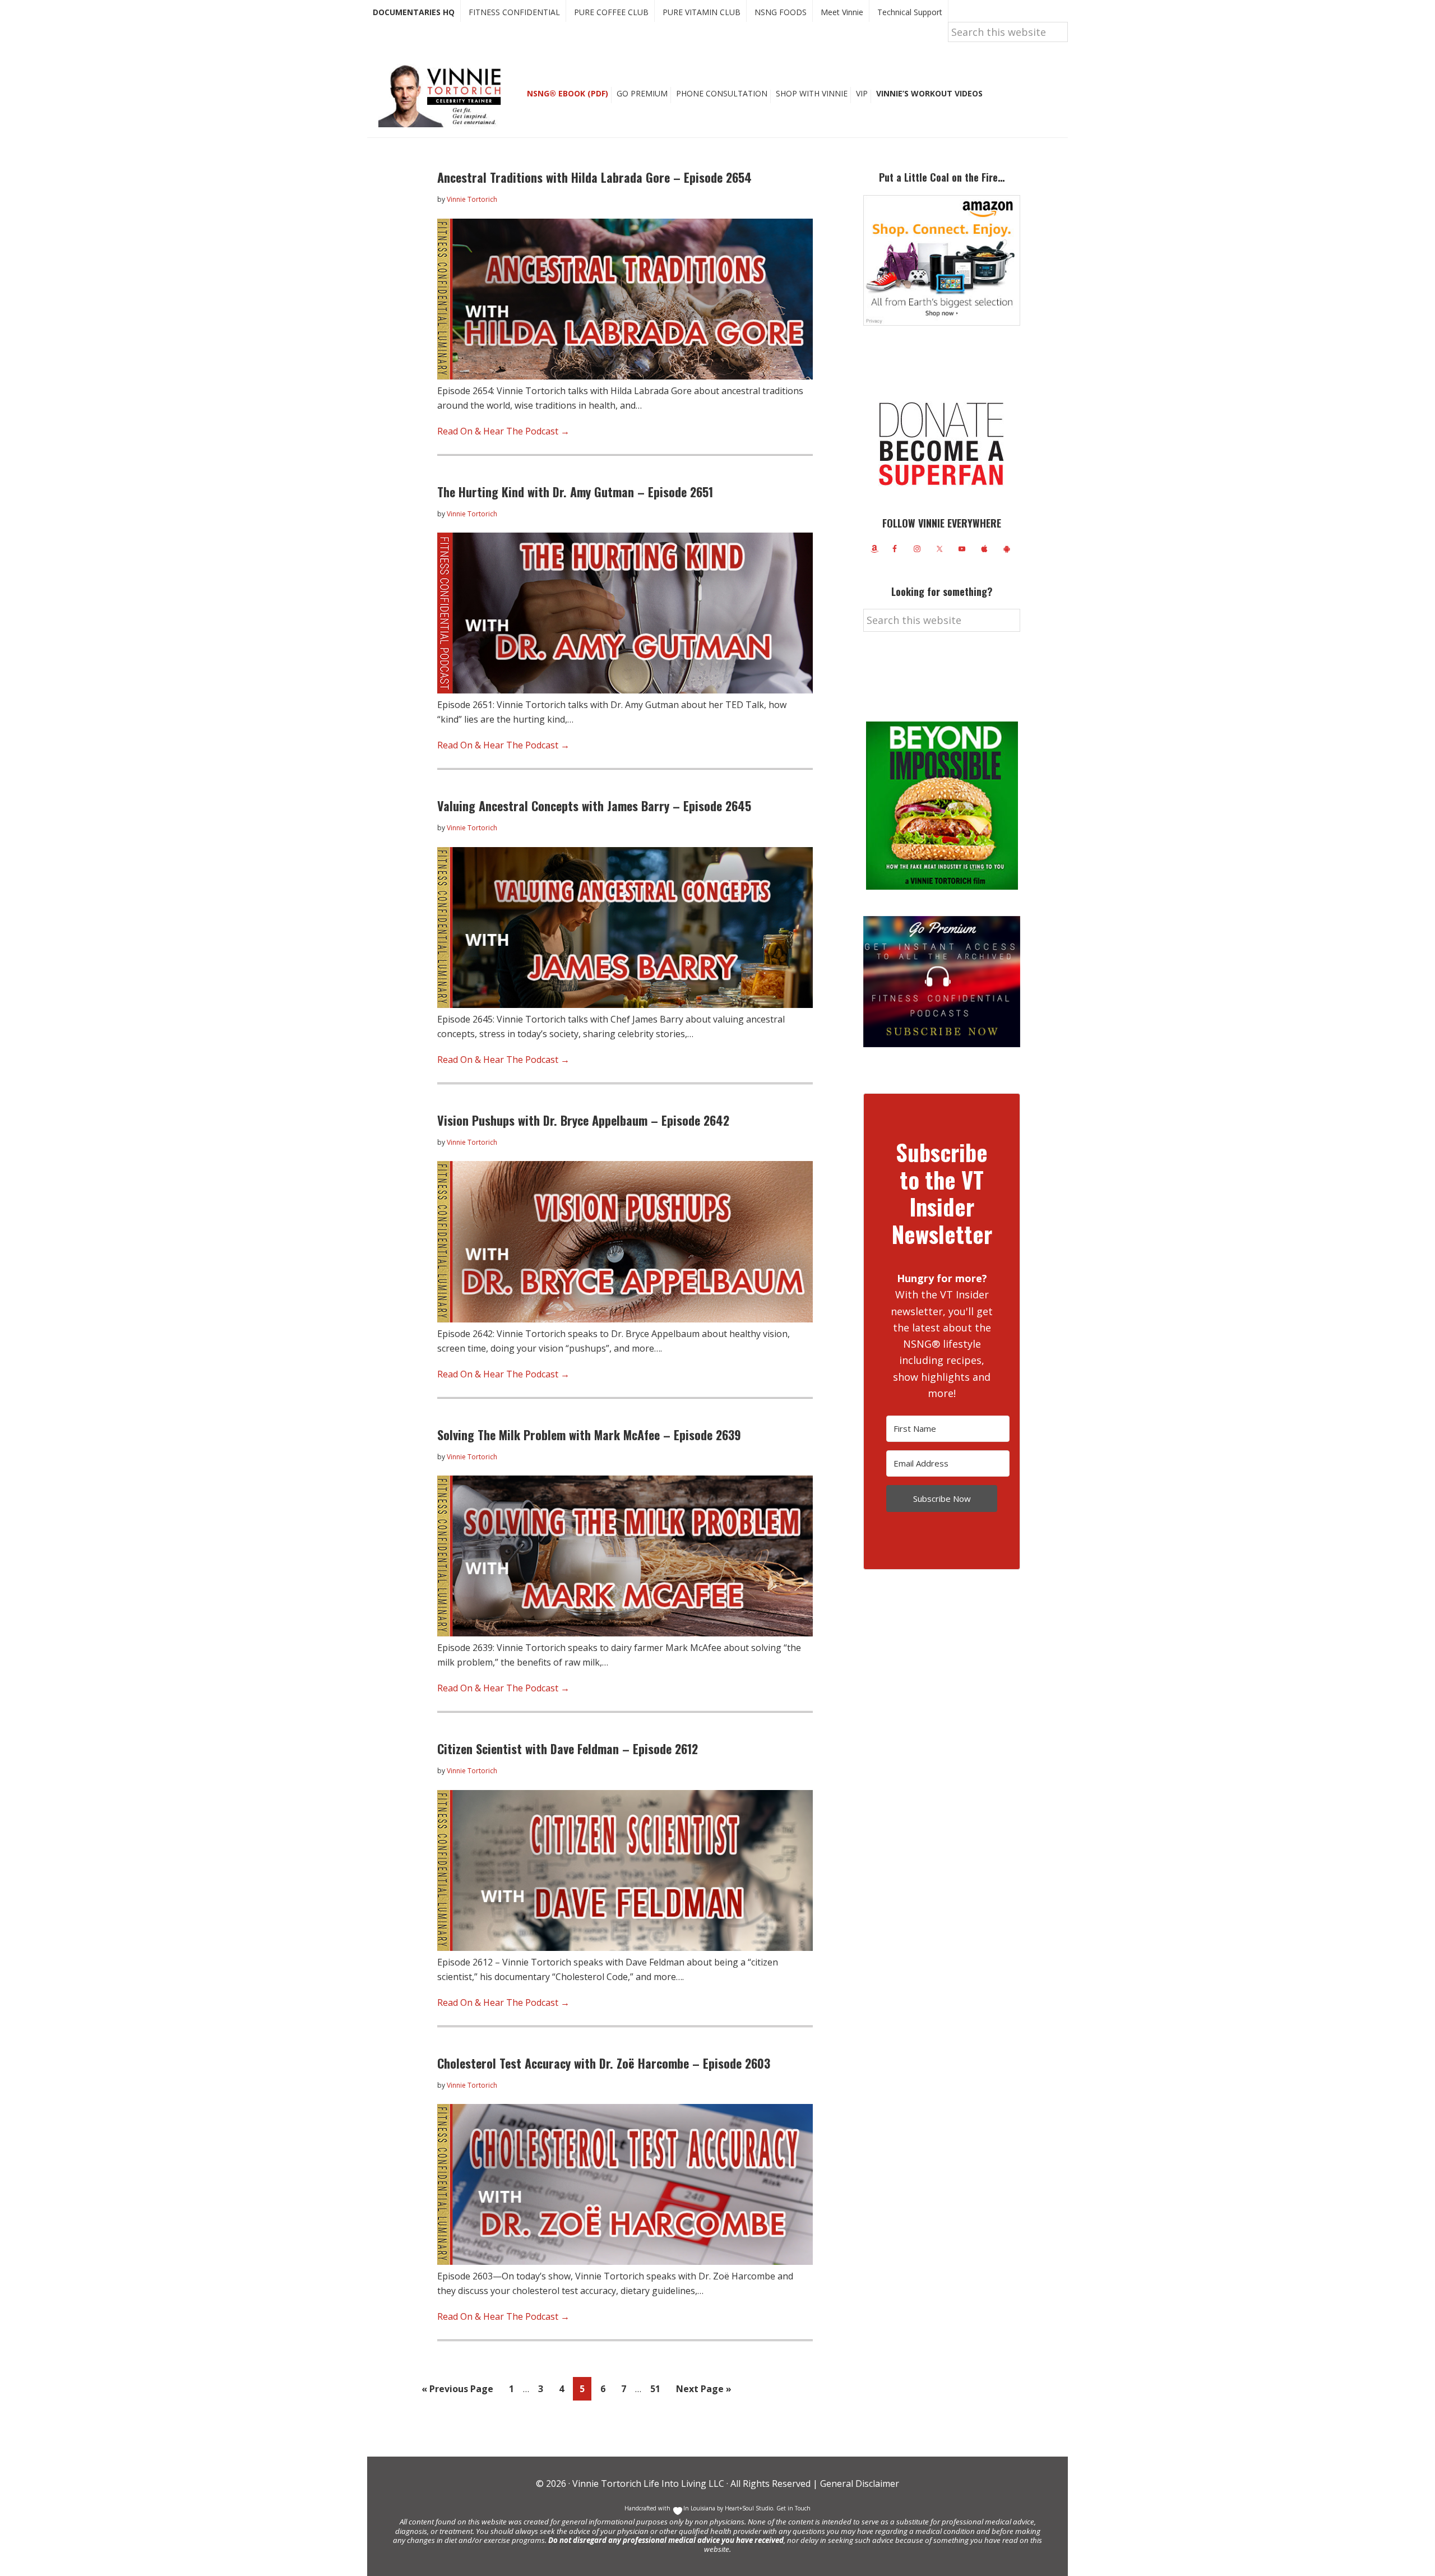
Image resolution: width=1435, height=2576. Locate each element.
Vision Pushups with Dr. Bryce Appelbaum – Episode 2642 (583, 1120)
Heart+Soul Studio (748, 2508)
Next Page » (703, 2391)
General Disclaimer (858, 2483)
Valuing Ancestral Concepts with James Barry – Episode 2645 (594, 806)
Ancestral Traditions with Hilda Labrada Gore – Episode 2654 (594, 177)
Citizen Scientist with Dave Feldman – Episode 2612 (568, 1749)
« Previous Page (457, 2391)
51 (658, 2388)
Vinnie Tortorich (444, 95)
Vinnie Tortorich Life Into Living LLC (648, 2483)
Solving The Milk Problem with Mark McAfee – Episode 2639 (589, 1435)
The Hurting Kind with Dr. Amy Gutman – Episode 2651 (575, 492)
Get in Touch (793, 2508)
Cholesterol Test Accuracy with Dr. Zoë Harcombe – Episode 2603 (604, 2063)
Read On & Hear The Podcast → (503, 431)
